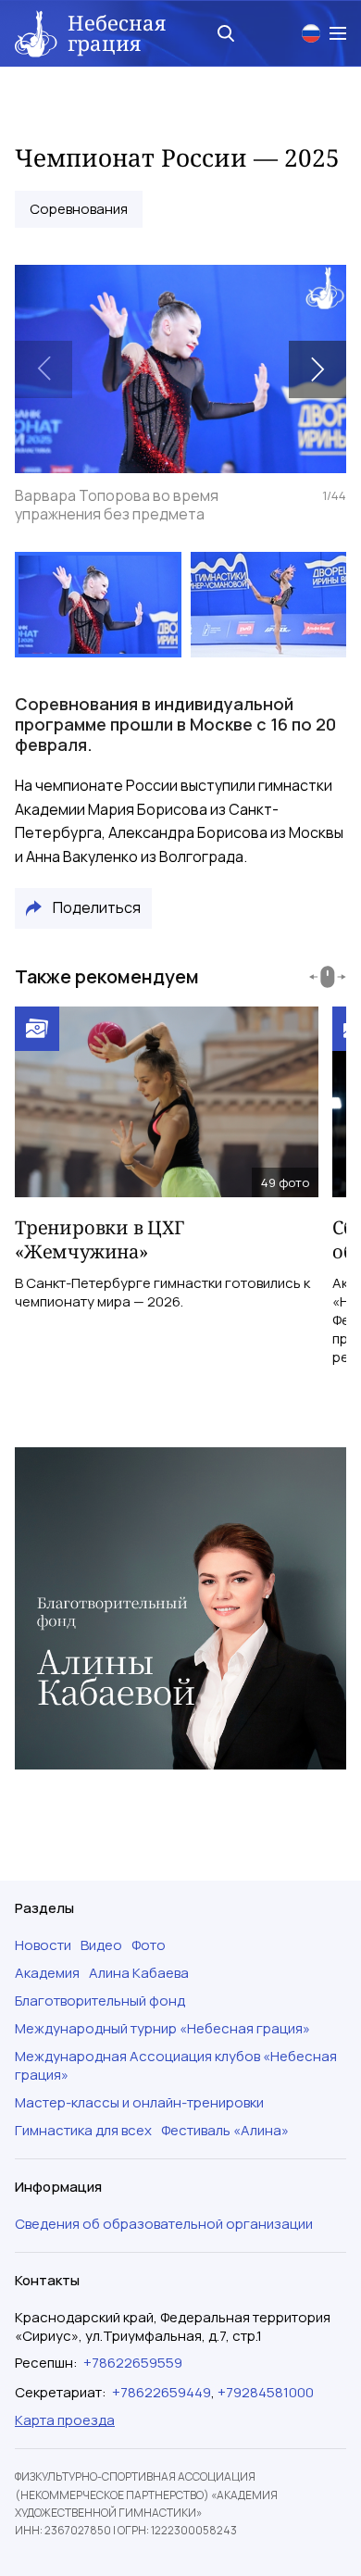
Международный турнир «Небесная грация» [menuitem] (162, 2029)
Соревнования (79, 209)
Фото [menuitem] (149, 1945)
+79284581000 (266, 2392)
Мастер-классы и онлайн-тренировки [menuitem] (139, 2103)
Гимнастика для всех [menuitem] (83, 2131)
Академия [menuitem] (47, 1973)
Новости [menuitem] (43, 1945)
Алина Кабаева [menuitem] (139, 1973)
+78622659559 (133, 2363)
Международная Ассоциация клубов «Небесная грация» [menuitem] (176, 2066)
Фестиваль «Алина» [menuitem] (225, 2131)
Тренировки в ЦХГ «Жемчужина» (100, 1239)
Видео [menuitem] (101, 1945)
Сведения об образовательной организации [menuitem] (164, 2224)
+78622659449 (162, 2392)
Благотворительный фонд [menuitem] (100, 2001)
